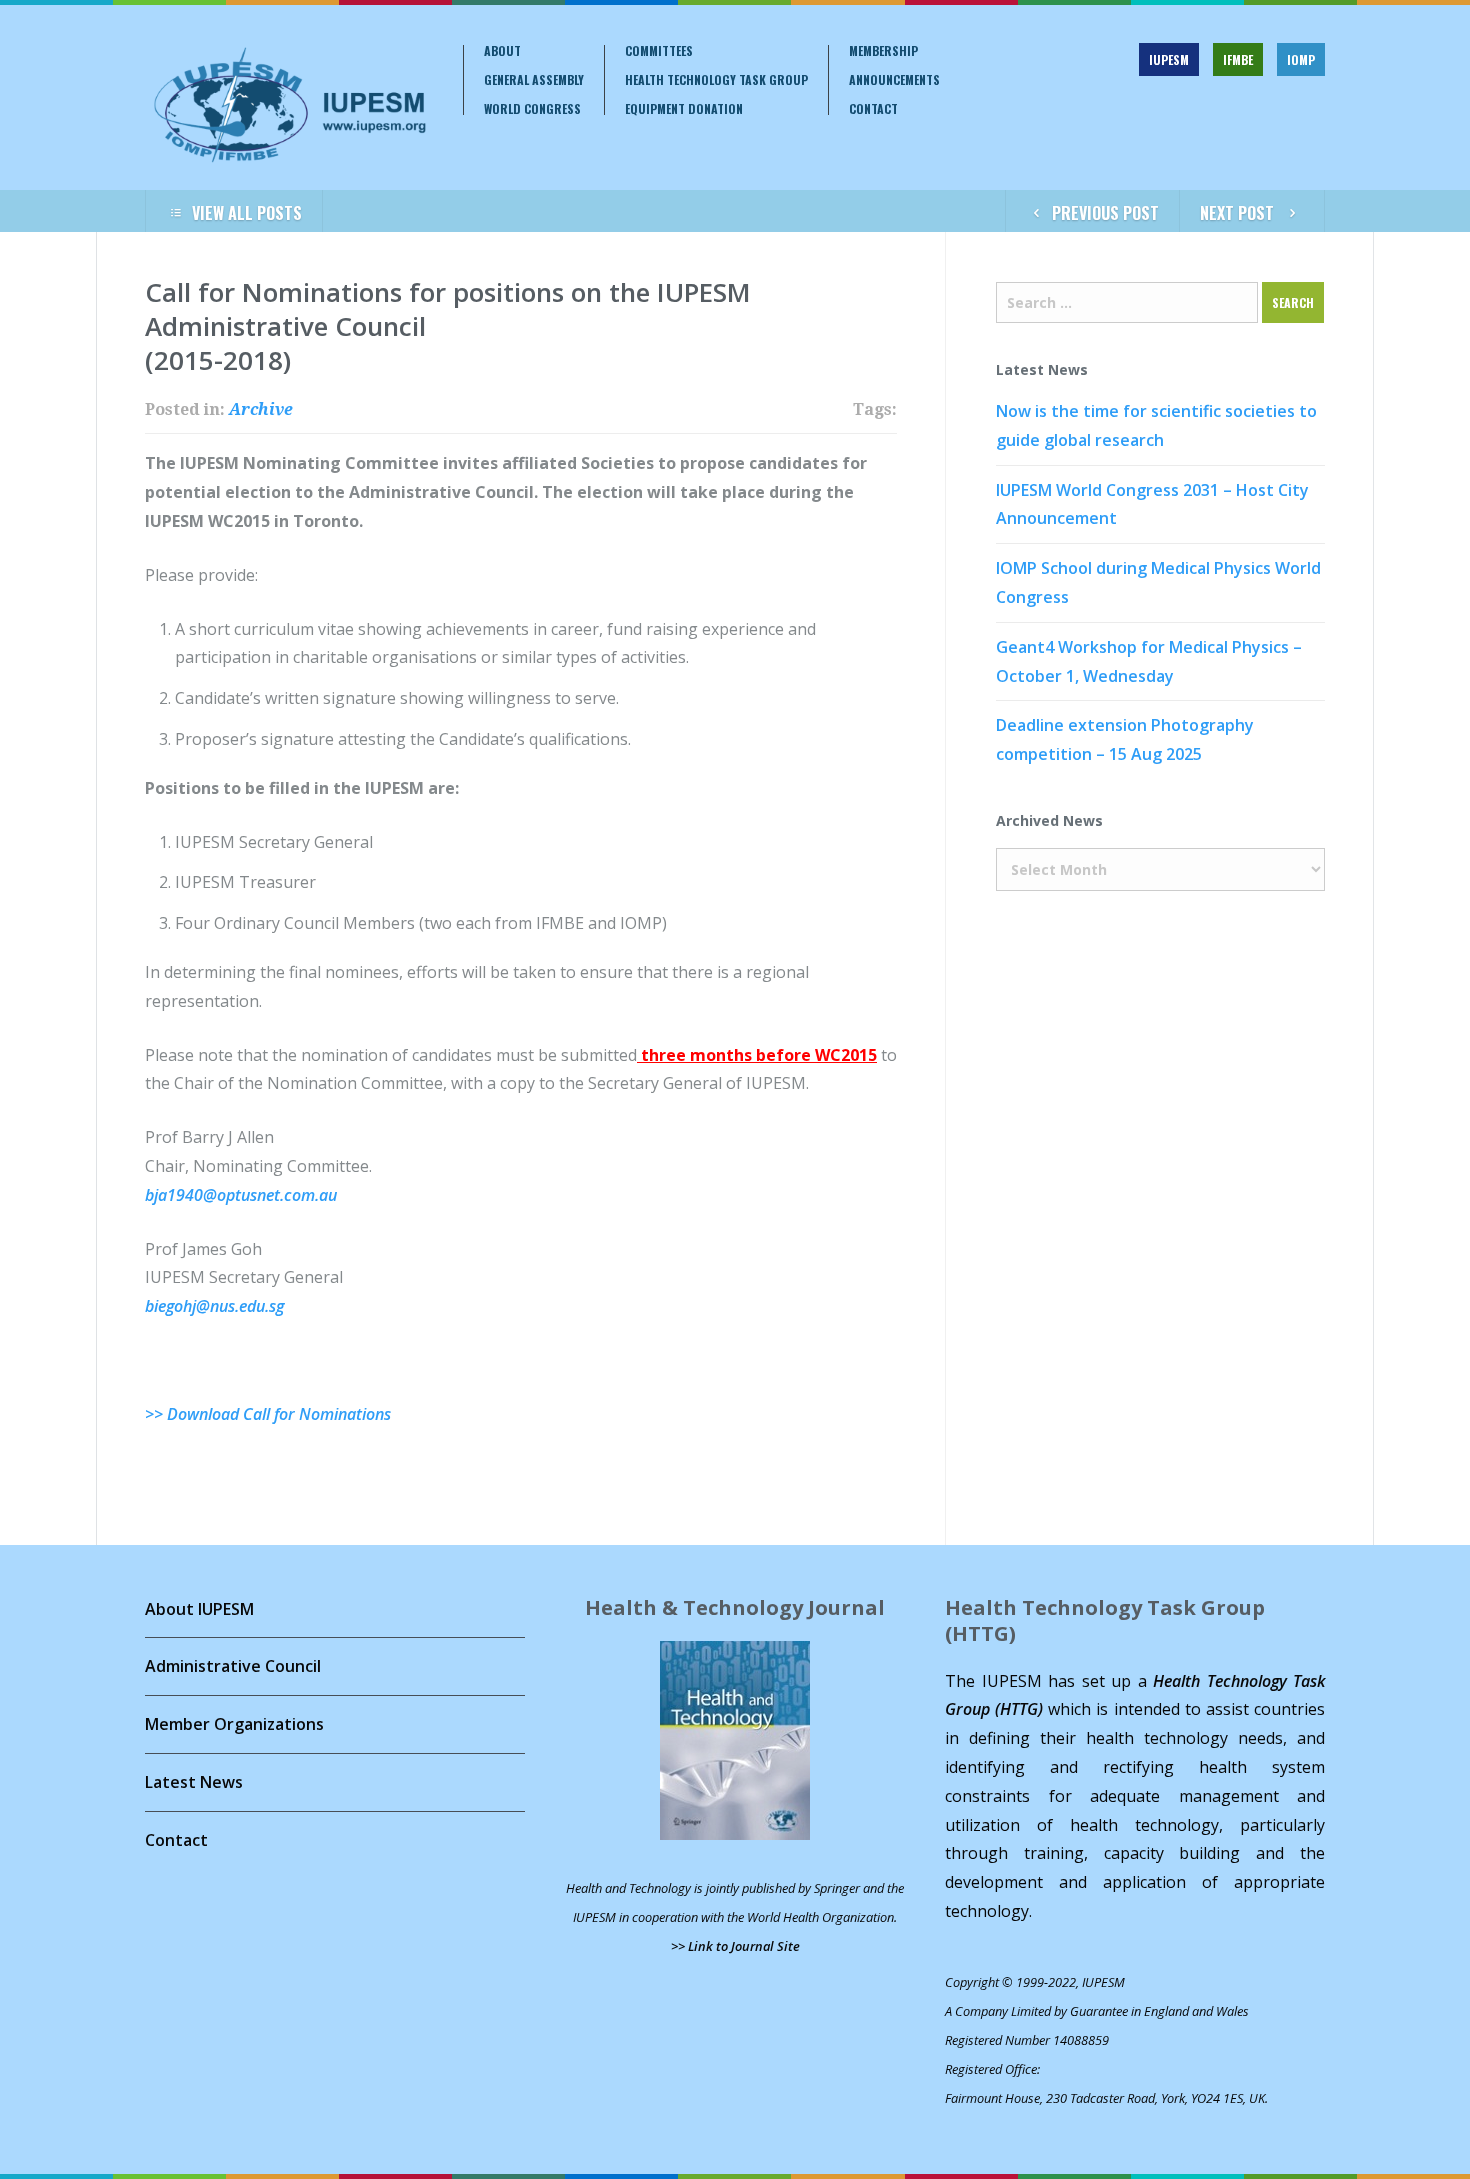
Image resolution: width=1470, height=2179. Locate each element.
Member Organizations (234, 1724)
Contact (873, 109)
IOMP (1301, 59)
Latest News (194, 1782)
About (502, 51)
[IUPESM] (289, 105)
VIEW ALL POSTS (247, 213)
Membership (883, 51)
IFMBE (1238, 59)
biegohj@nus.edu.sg (214, 1306)
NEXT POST (1237, 213)
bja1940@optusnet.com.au (241, 1195)
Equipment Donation (684, 109)
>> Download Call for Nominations (268, 1414)
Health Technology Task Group (716, 80)
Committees (659, 51)
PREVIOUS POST (1105, 213)
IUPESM (1169, 59)
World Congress (532, 109)
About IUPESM (199, 1609)
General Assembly (534, 80)
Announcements (894, 80)
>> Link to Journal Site (735, 1946)
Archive (261, 409)
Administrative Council (233, 1666)
